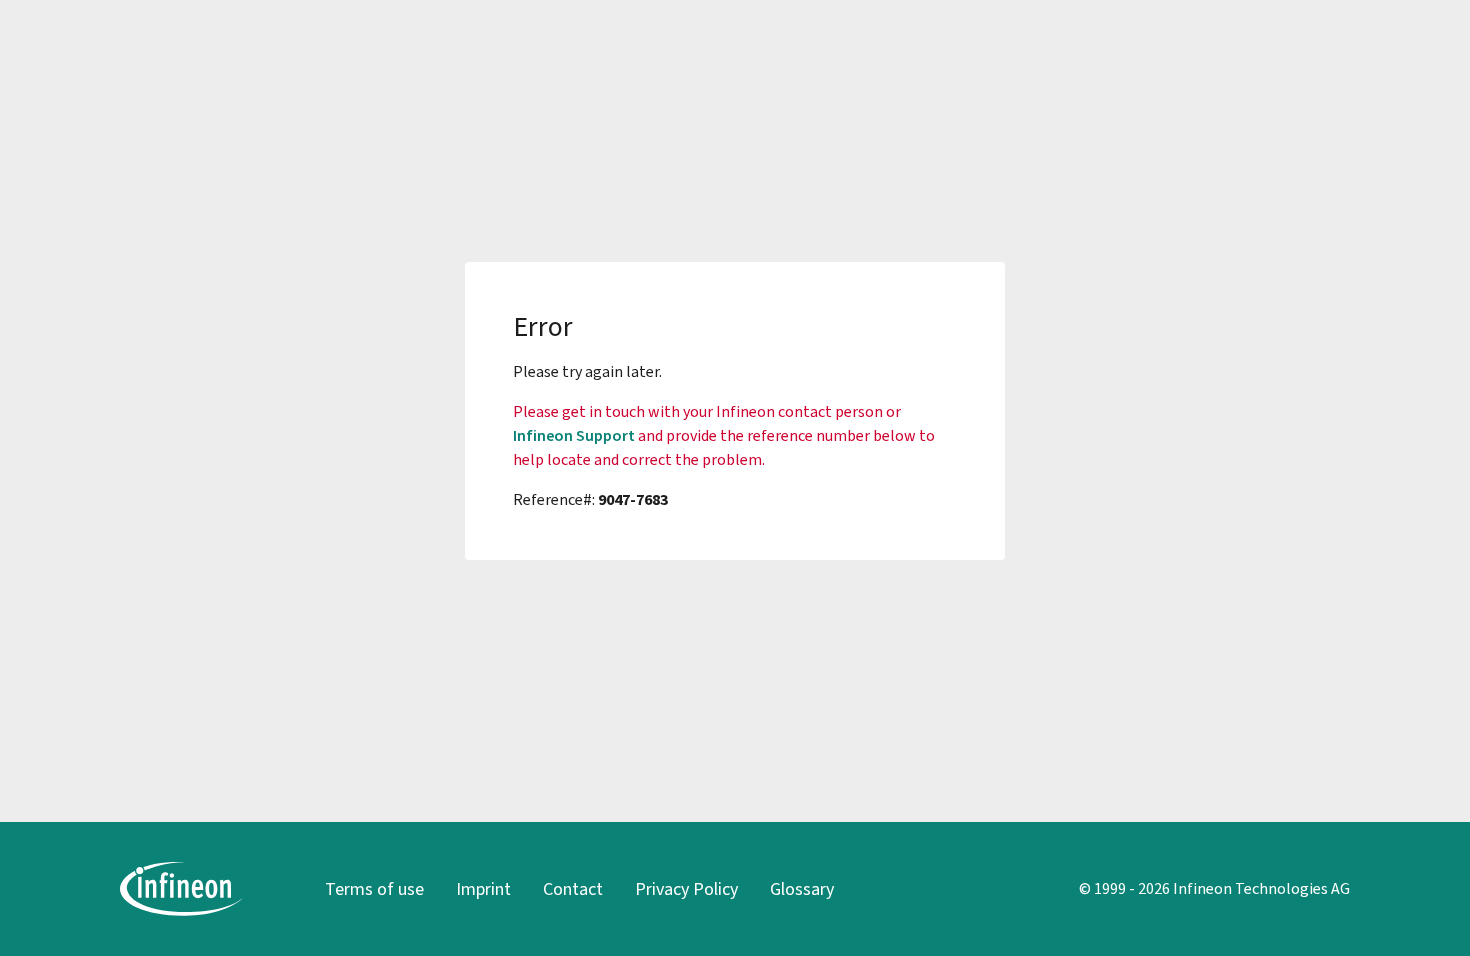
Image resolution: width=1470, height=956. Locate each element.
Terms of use (374, 889)
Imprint (483, 889)
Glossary (802, 889)
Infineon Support (574, 435)
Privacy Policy (686, 889)
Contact (573, 889)
